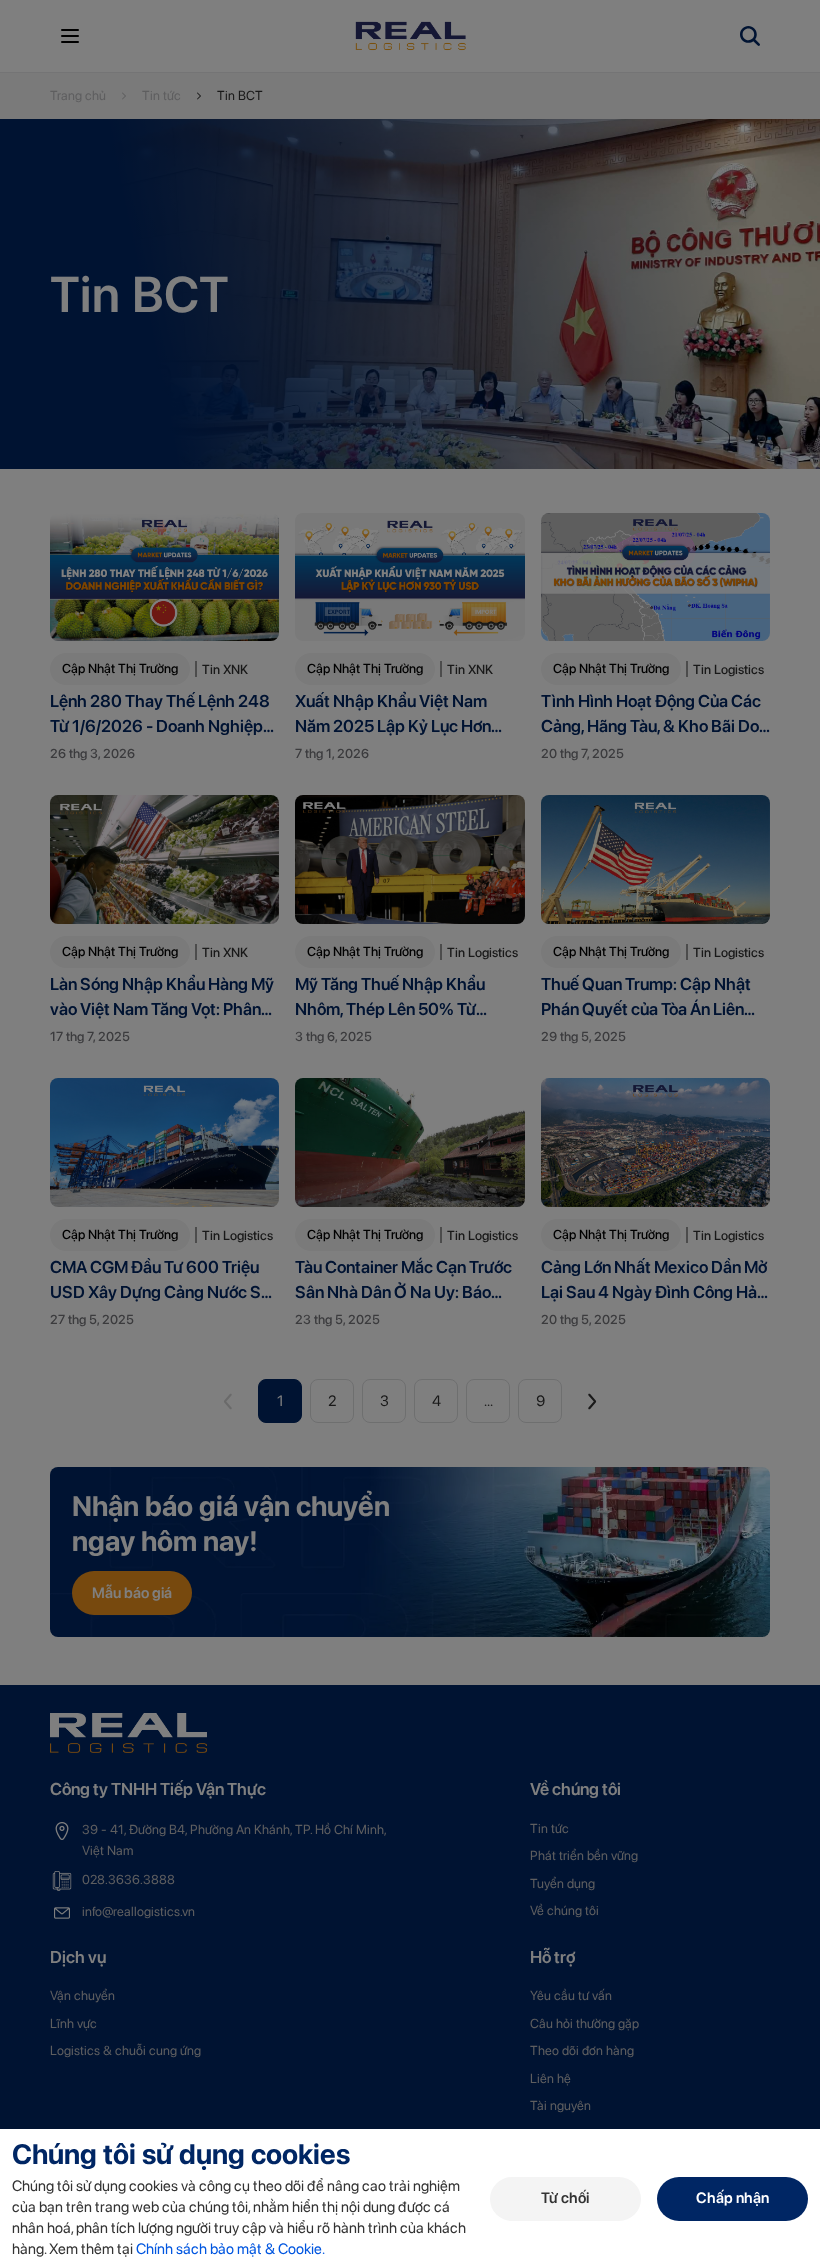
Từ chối (565, 2198)
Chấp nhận (732, 2198)
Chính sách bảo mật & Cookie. (230, 2249)
